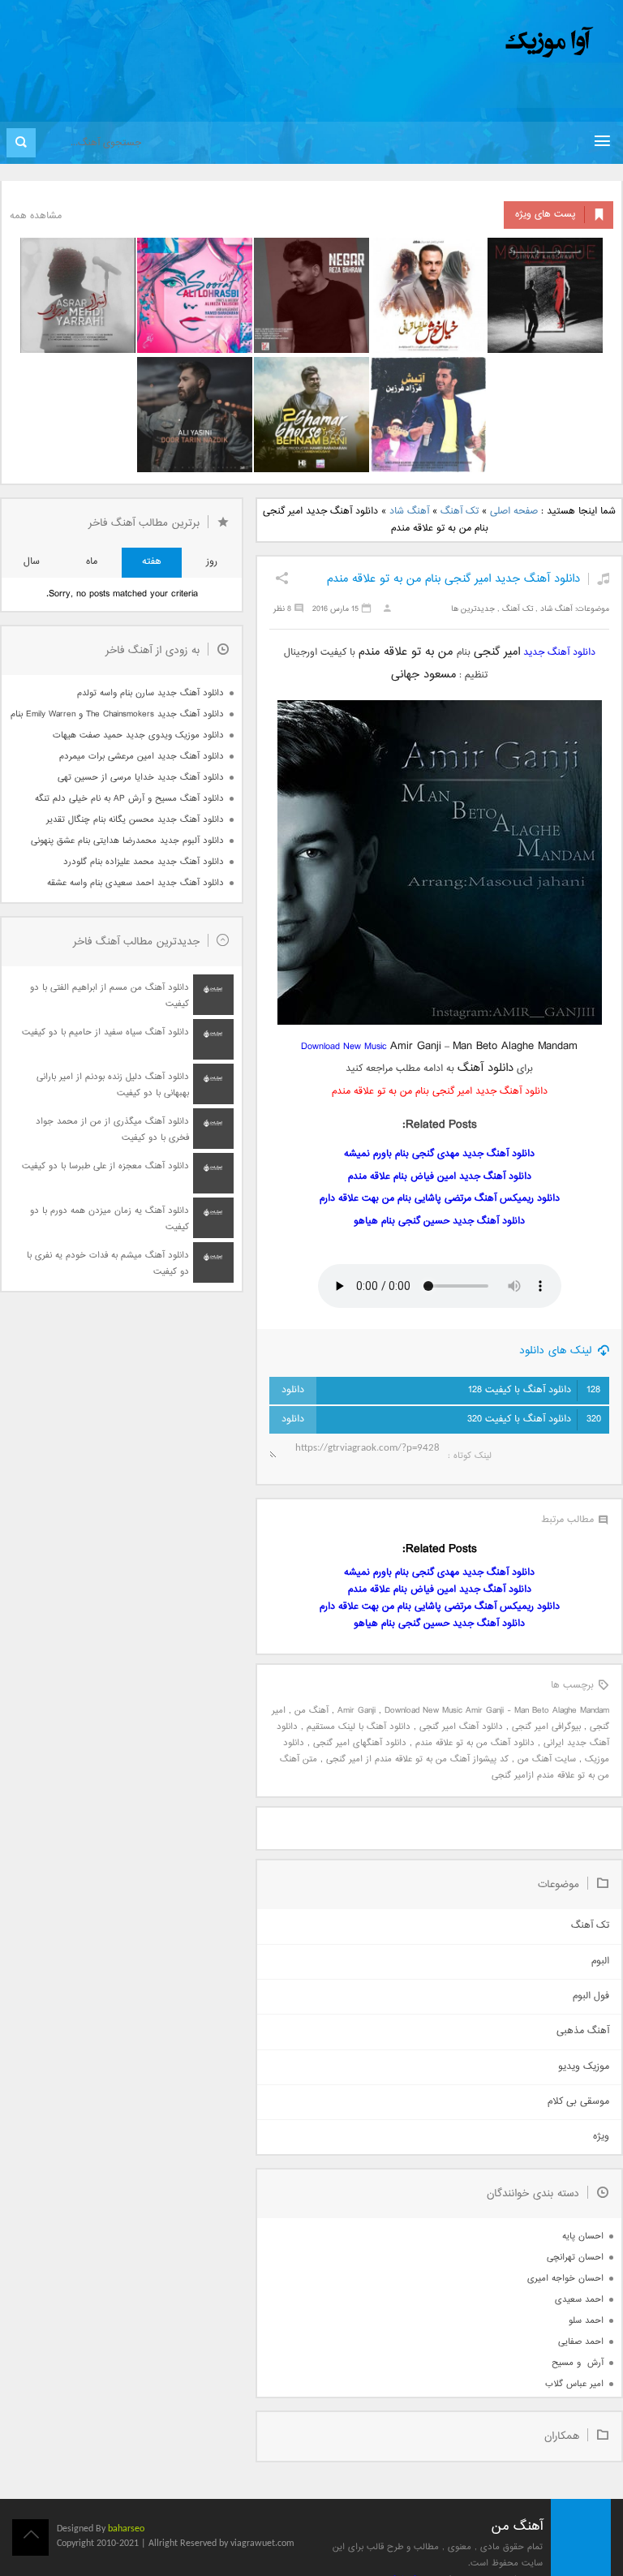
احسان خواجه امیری (565, 2279)
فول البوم (591, 1996)
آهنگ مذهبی (583, 2031)
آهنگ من (311, 1711)
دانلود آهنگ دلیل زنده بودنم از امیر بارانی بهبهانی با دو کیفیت (113, 1085)
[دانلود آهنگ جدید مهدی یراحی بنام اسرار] (78, 295)
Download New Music (344, 1047)
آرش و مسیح (578, 2363)
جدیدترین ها (473, 609)
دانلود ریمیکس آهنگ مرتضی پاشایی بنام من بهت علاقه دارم (440, 1199)
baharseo (126, 2529)
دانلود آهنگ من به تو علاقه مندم (475, 1743)
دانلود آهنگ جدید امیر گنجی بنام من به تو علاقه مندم (453, 579)
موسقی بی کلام (578, 2102)
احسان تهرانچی (575, 2258)
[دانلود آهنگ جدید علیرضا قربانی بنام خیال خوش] (428, 295)
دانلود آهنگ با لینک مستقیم (359, 1727)
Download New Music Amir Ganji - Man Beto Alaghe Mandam (497, 1711)
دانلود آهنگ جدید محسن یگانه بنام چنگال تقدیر (135, 820)
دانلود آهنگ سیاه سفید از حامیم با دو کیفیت (105, 1032)
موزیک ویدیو (584, 2067)
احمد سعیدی (579, 2300)
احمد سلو (586, 2321)
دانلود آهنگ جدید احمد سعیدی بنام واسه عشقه (135, 883)
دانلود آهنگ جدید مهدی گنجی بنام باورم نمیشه (439, 1154)
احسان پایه (583, 2236)
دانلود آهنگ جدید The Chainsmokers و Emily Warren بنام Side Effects (117, 714)
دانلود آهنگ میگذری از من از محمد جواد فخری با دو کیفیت (112, 1130)
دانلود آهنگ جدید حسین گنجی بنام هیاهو (439, 1221)
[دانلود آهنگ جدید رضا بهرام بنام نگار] (311, 295)
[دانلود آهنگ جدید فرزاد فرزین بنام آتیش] (428, 415)
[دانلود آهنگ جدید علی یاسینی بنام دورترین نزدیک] (195, 415)
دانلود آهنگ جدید (559, 653)
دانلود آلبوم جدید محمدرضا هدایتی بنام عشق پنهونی (127, 841)
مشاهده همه (36, 216)
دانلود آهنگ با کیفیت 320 (534, 1419)
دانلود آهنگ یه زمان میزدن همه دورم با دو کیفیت (110, 1219)
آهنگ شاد (409, 512)
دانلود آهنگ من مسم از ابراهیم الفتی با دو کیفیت (110, 996)
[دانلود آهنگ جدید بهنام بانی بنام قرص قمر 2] (311, 415)
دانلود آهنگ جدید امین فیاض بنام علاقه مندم (440, 1177)
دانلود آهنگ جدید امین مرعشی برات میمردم (142, 757)
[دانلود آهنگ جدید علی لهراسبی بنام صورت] (195, 295)
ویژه (601, 2137)
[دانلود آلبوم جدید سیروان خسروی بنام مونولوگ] (545, 295)
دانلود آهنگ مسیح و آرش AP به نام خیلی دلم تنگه (129, 799)
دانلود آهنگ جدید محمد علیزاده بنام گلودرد (144, 862)
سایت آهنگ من (547, 1759)
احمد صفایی (581, 2342)
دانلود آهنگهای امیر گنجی (360, 1743)
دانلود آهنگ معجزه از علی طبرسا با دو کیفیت (105, 1166)
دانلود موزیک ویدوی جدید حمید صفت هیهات (138, 735)
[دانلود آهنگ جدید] (415, 43)
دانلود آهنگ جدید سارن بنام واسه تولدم (150, 693)
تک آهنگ (460, 512)
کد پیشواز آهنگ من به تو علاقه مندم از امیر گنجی (417, 1759)
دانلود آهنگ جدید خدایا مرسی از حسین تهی (141, 778)
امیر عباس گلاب (574, 2384)
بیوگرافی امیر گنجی (546, 1727)
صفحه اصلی (514, 512)
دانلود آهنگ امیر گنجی (461, 1727)
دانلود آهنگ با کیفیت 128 (534, 1390)
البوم (600, 1961)
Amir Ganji (357, 1711)
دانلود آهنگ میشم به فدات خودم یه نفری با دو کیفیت (108, 1264)
